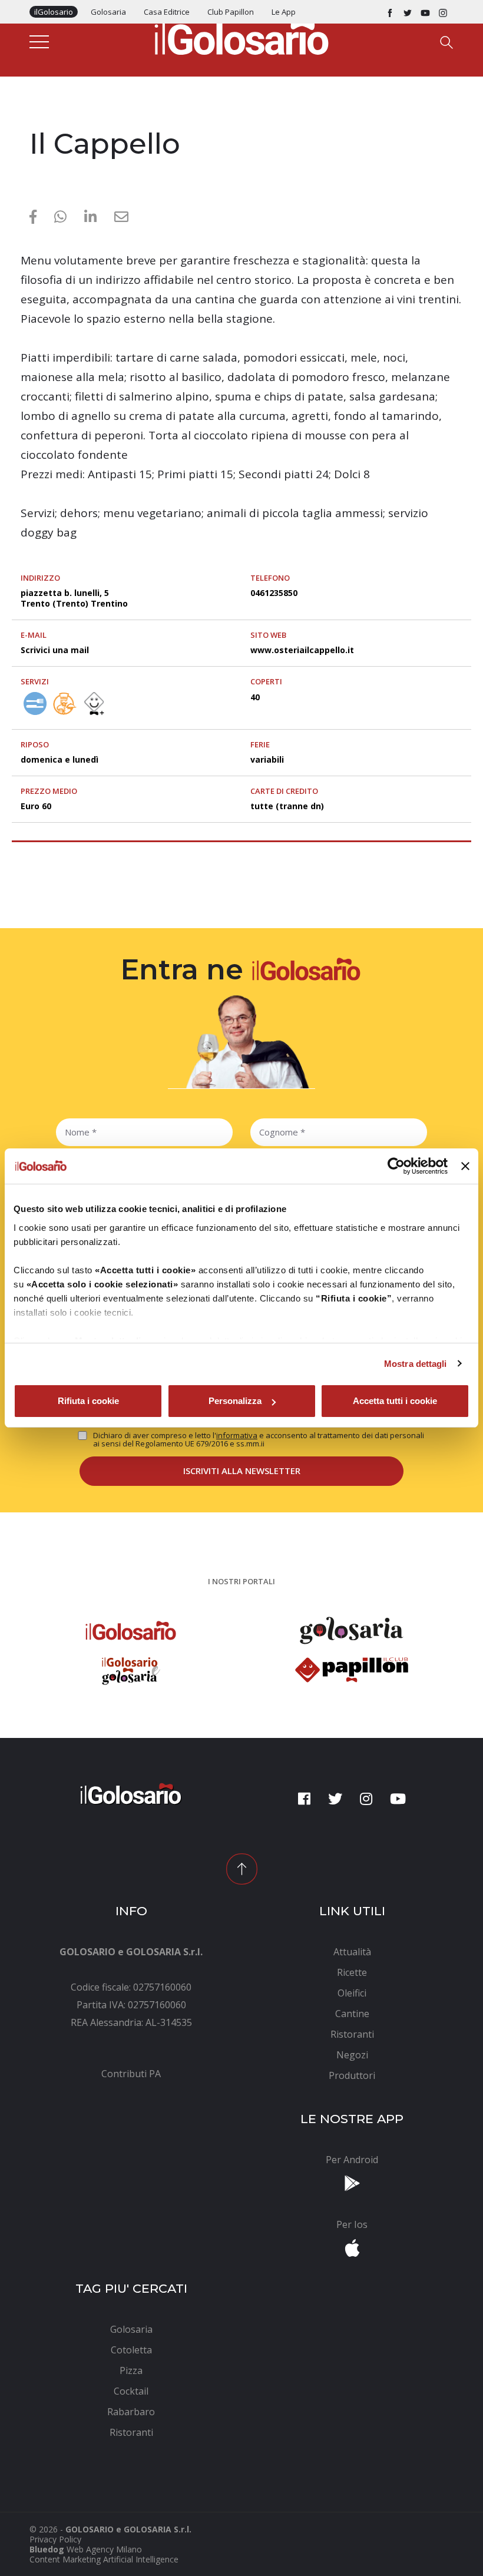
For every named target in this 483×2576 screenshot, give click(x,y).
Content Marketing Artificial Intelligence (104, 2559)
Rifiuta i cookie (88, 1401)
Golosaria (108, 12)
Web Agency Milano (104, 2549)
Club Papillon (231, 12)
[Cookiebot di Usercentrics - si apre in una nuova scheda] (396, 1166)
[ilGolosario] (241, 36)
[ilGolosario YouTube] (425, 12)
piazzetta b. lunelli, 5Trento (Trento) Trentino (74, 598)
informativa (237, 1435)
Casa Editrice (167, 12)
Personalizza (235, 1401)
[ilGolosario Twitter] (408, 12)
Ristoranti (53, 119)
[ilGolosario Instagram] (443, 12)
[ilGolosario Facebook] (390, 12)
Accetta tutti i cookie (395, 1401)
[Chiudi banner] (465, 1166)
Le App (284, 12)
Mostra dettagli (416, 1364)
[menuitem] (131, 2074)
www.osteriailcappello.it (302, 650)
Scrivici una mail (55, 650)
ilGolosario (54, 12)
